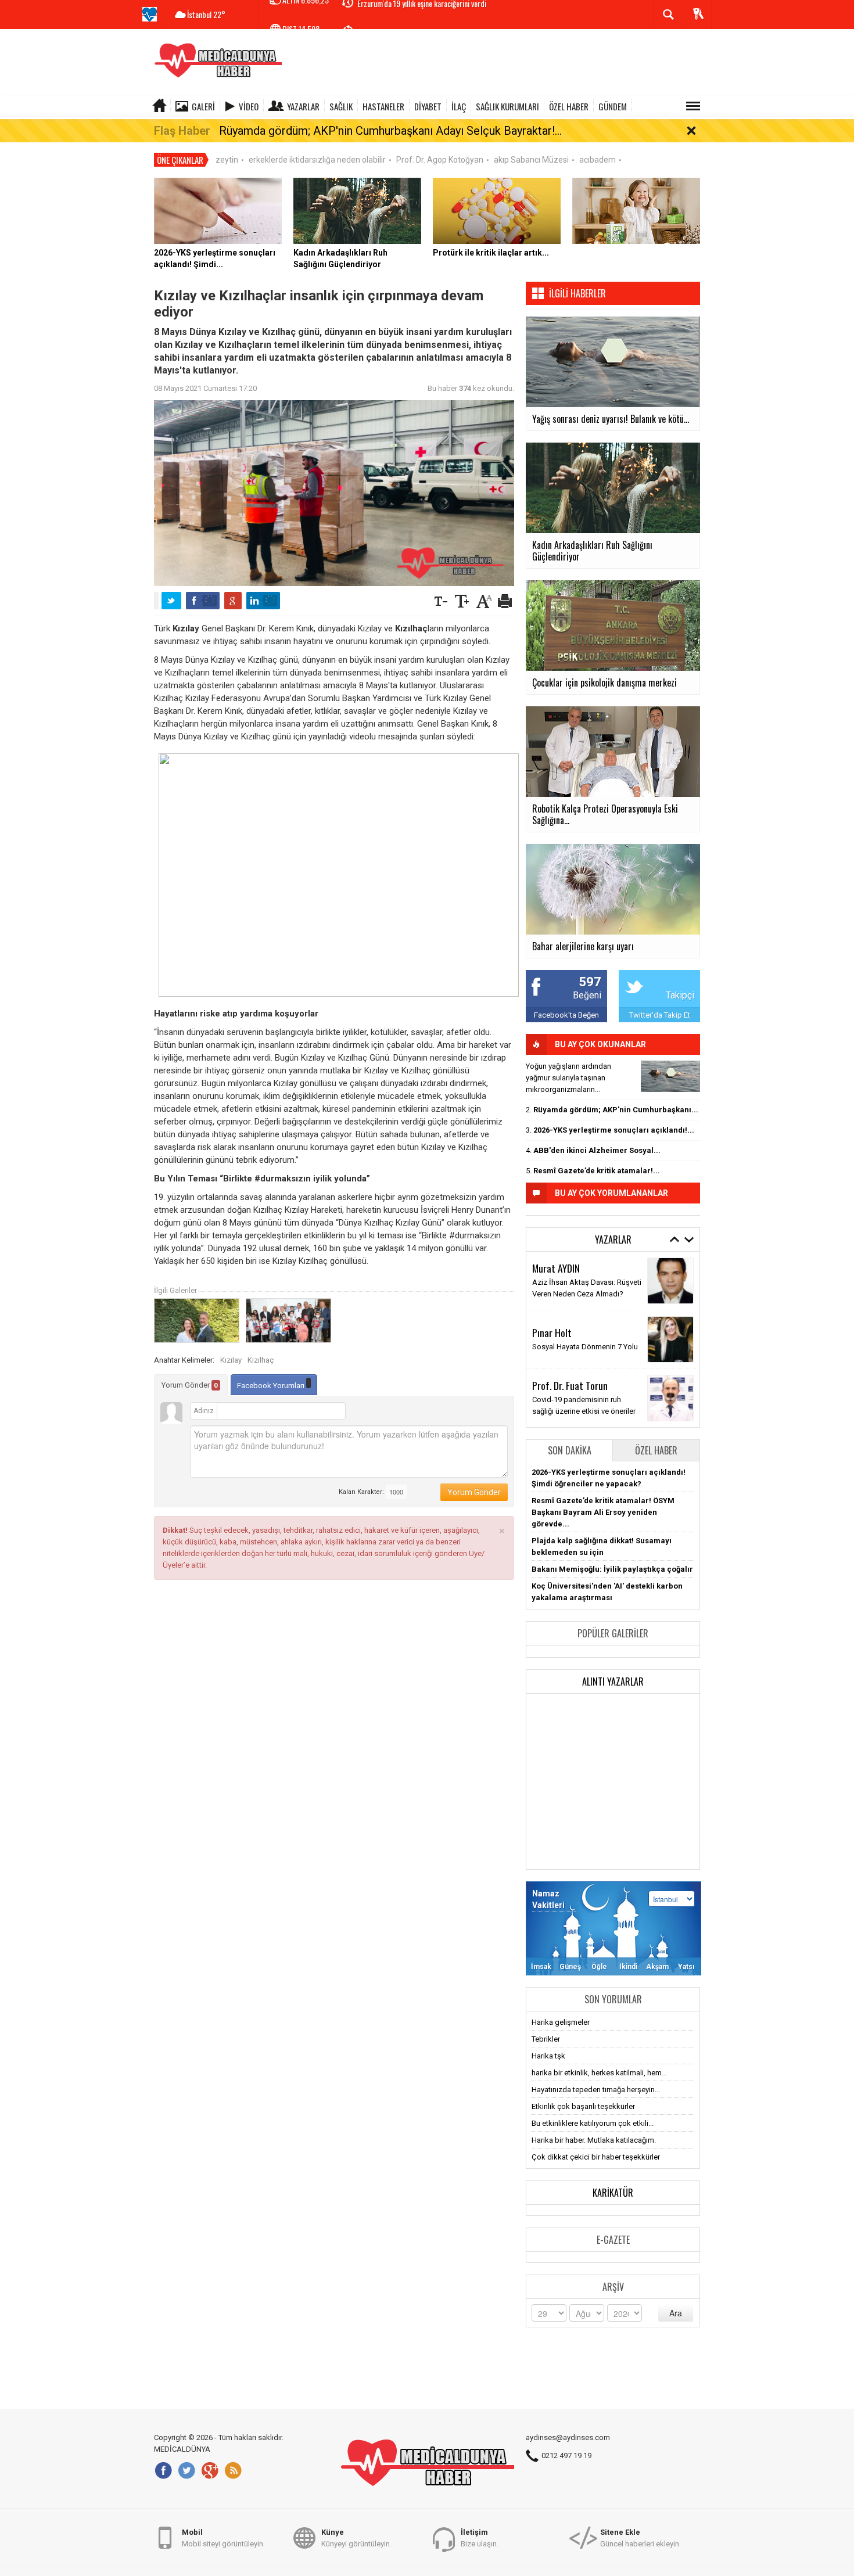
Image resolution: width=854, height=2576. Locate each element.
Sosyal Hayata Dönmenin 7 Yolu (585, 1347)
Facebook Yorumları (272, 1386)
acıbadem (598, 160)
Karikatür (613, 2193)
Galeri (203, 106)
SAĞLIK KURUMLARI (507, 106)
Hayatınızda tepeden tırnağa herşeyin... (596, 2090)
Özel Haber (656, 1450)
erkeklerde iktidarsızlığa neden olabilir (317, 160)
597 (590, 982)
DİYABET (428, 106)
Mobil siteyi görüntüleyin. (223, 2538)
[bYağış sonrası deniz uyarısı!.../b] (670, 1076)
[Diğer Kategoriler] (693, 106)
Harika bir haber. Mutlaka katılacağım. (594, 2140)
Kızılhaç (261, 1360)
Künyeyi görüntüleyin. (356, 2538)
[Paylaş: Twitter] (171, 601)
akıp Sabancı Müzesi (531, 160)
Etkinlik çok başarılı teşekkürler (583, 2106)
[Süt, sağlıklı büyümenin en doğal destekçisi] (636, 210)
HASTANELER (383, 106)
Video (249, 106)
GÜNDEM (613, 106)
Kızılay (231, 1360)
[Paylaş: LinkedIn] (263, 601)
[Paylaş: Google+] (233, 601)
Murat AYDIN (556, 1268)
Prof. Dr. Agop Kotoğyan (440, 160)
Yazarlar (303, 106)
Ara (676, 2313)
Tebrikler (546, 2039)
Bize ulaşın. (480, 2538)
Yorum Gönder (190, 1385)
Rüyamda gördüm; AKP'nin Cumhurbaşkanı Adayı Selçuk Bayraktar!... (390, 131)
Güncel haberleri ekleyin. (640, 2538)
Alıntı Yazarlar (613, 1682)
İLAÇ (459, 106)
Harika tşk (548, 2056)
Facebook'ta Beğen (566, 1015)
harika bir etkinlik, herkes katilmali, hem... (599, 2073)
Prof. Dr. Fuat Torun (570, 1385)
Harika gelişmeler (561, 2022)
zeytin (227, 160)
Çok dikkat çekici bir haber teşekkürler (596, 2157)
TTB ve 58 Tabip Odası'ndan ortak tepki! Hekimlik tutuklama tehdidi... (462, 15)
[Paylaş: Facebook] (203, 601)
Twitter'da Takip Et (660, 1015)
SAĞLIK (341, 106)
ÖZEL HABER (569, 106)
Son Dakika (570, 1450)
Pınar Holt (552, 1332)
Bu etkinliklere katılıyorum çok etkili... (593, 2123)
